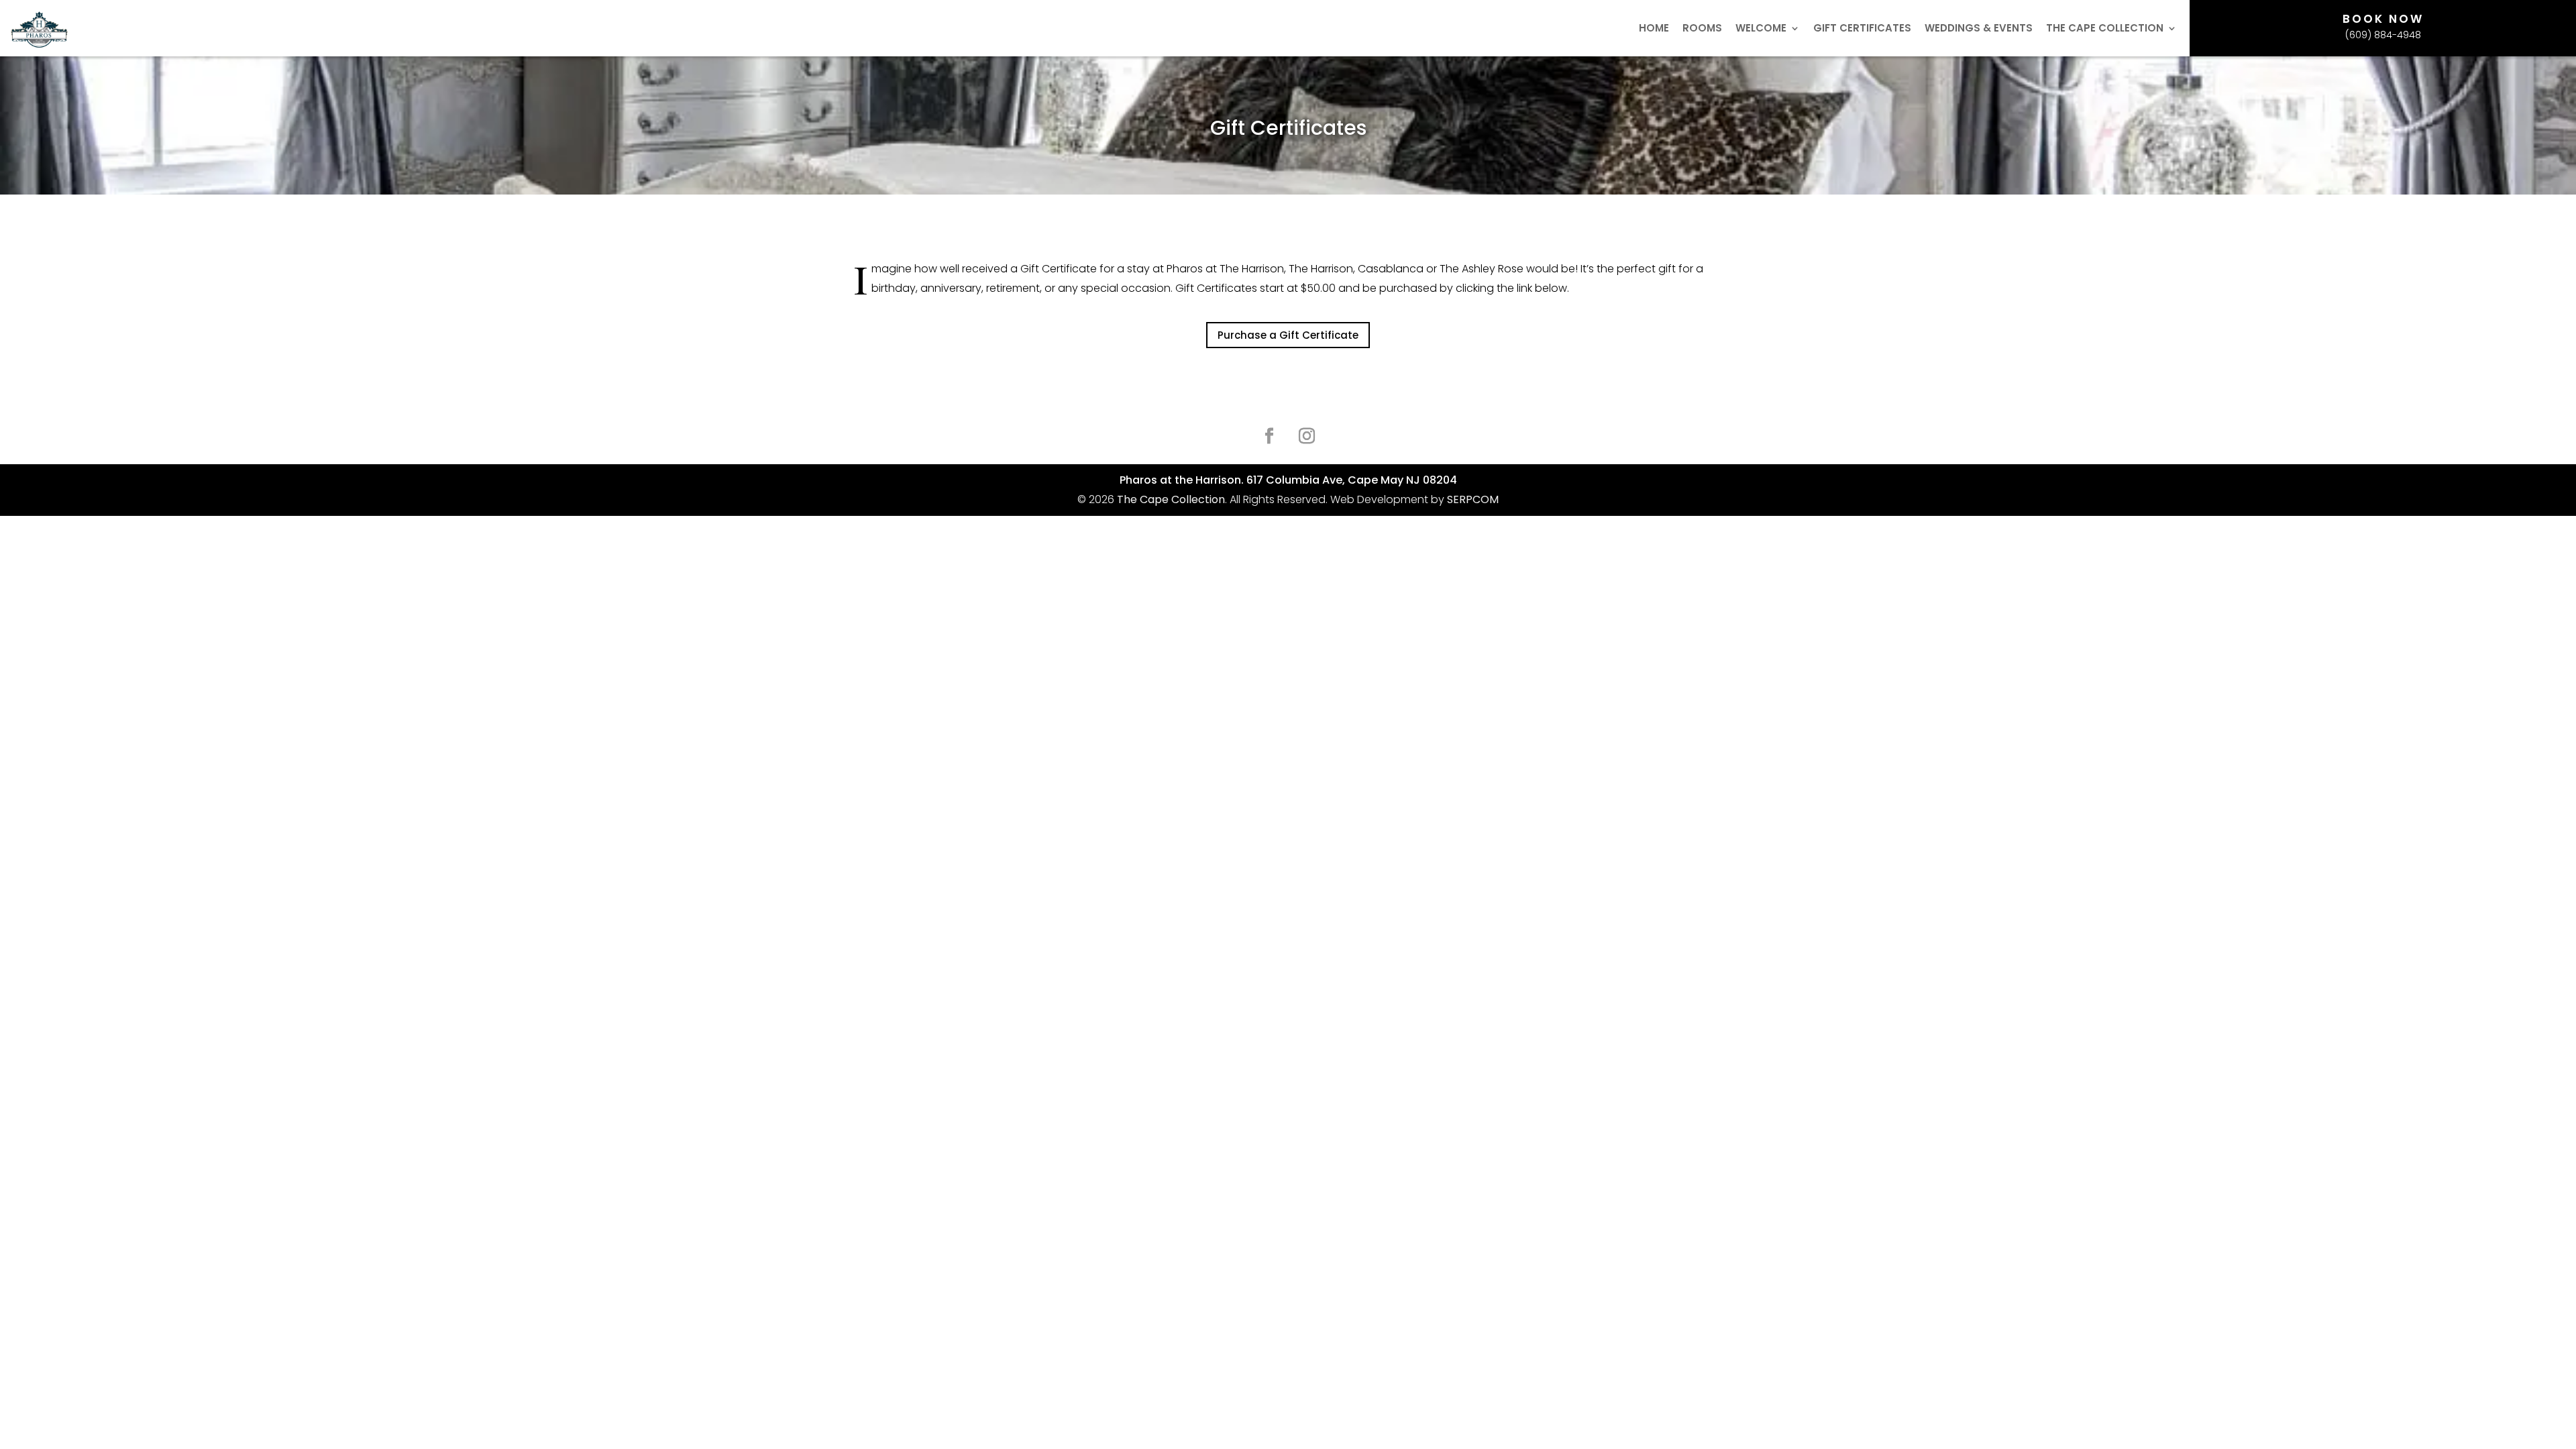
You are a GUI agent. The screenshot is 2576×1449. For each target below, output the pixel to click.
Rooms (1702, 29)
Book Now (2383, 19)
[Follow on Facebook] (1269, 436)
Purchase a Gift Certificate (1288, 335)
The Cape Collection (2105, 29)
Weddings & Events (1979, 29)
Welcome (1761, 29)
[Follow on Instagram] (1307, 436)
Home (1654, 29)
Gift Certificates (1862, 29)
